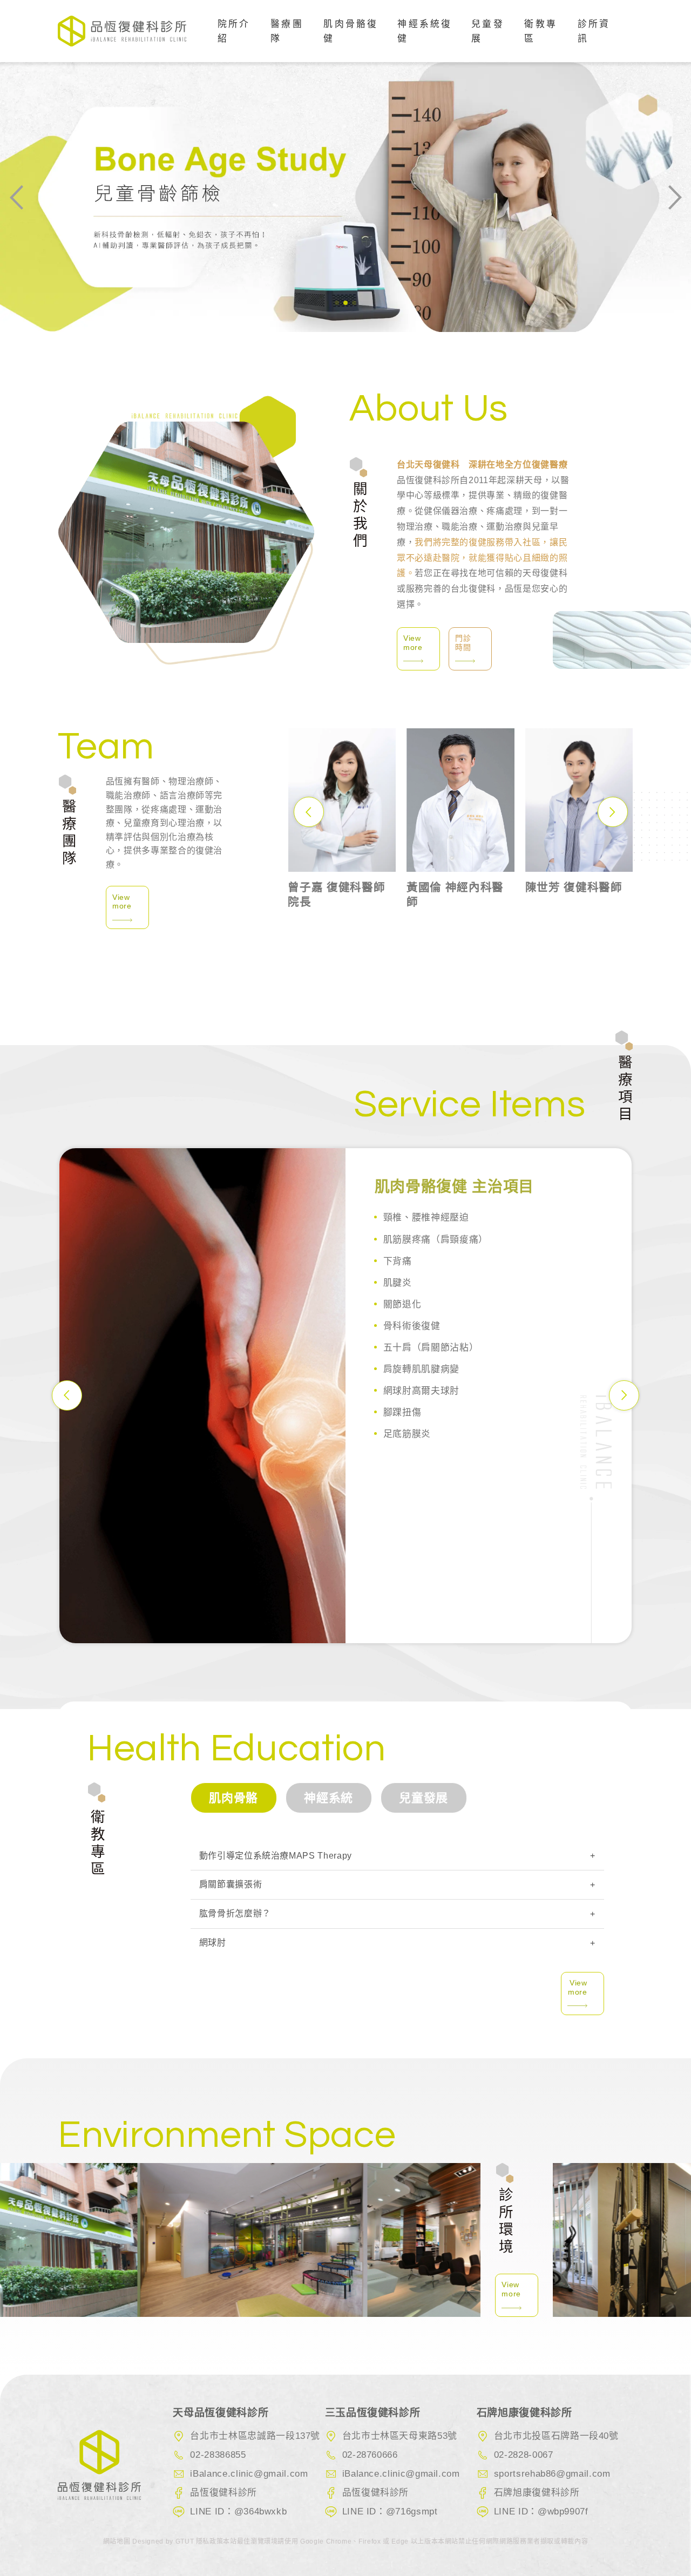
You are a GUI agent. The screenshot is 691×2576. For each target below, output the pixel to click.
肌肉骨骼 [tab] (233, 1798)
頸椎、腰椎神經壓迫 (426, 1218)
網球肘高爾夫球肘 (421, 1391)
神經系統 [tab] (328, 1798)
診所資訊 (594, 31)
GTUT (185, 2541)
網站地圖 (118, 2541)
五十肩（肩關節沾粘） (431, 1348)
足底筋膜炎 (407, 1434)
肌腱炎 (398, 1283)
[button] (337, 303)
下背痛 (398, 1261)
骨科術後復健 (412, 1326)
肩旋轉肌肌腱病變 (421, 1369)
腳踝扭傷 (402, 1412)
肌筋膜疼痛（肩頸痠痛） (436, 1240)
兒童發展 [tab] (424, 1798)
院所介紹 (234, 31)
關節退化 (402, 1304)
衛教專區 (541, 31)
